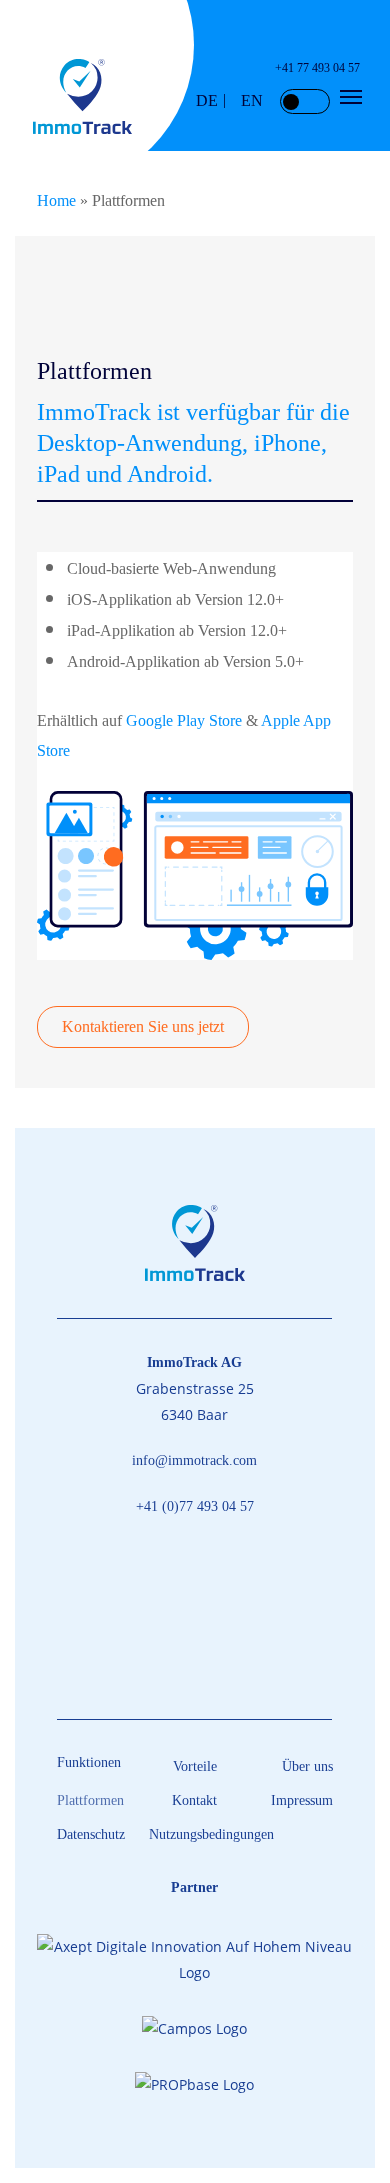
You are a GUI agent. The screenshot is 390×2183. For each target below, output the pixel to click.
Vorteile (195, 1766)
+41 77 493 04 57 (317, 68)
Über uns (307, 1766)
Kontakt (194, 1800)
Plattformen (90, 1800)
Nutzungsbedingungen (195, 1834)
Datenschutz (91, 1834)
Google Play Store (184, 720)
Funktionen (89, 1762)
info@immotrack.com (194, 1460)
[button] (351, 97)
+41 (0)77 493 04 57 (195, 1506)
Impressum (302, 1800)
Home (56, 200)
